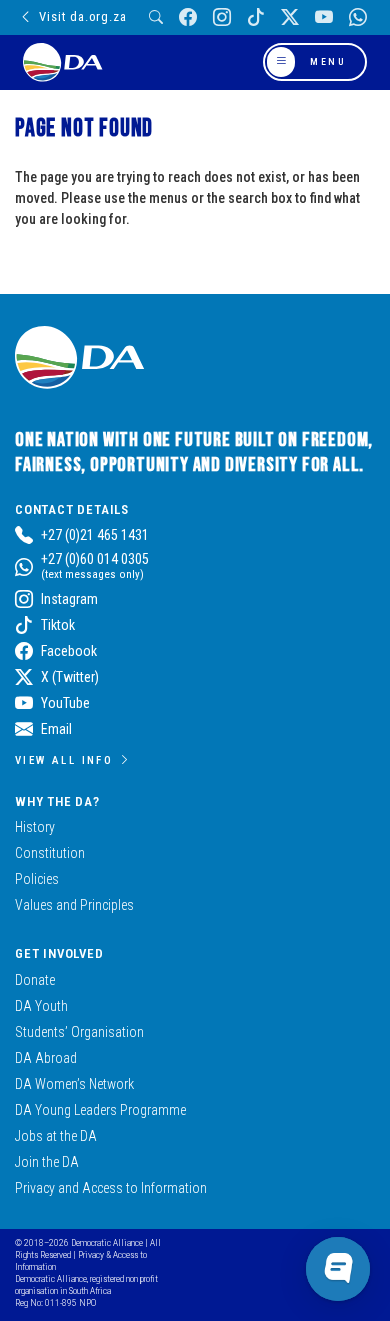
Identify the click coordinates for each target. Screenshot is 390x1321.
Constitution (50, 853)
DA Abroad (46, 1058)
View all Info (64, 760)
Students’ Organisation (79, 1032)
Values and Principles (74, 905)
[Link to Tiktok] (256, 17)
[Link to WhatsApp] (358, 17)
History (35, 827)
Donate (35, 980)
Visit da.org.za (82, 16)
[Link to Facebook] (188, 17)
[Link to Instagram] (222, 17)
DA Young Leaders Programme (100, 1110)
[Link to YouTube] (324, 17)
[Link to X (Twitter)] (290, 17)
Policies (37, 879)
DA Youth (41, 1006)
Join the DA (47, 1162)
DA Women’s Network (74, 1084)
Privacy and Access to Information (111, 1188)
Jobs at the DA (56, 1136)
